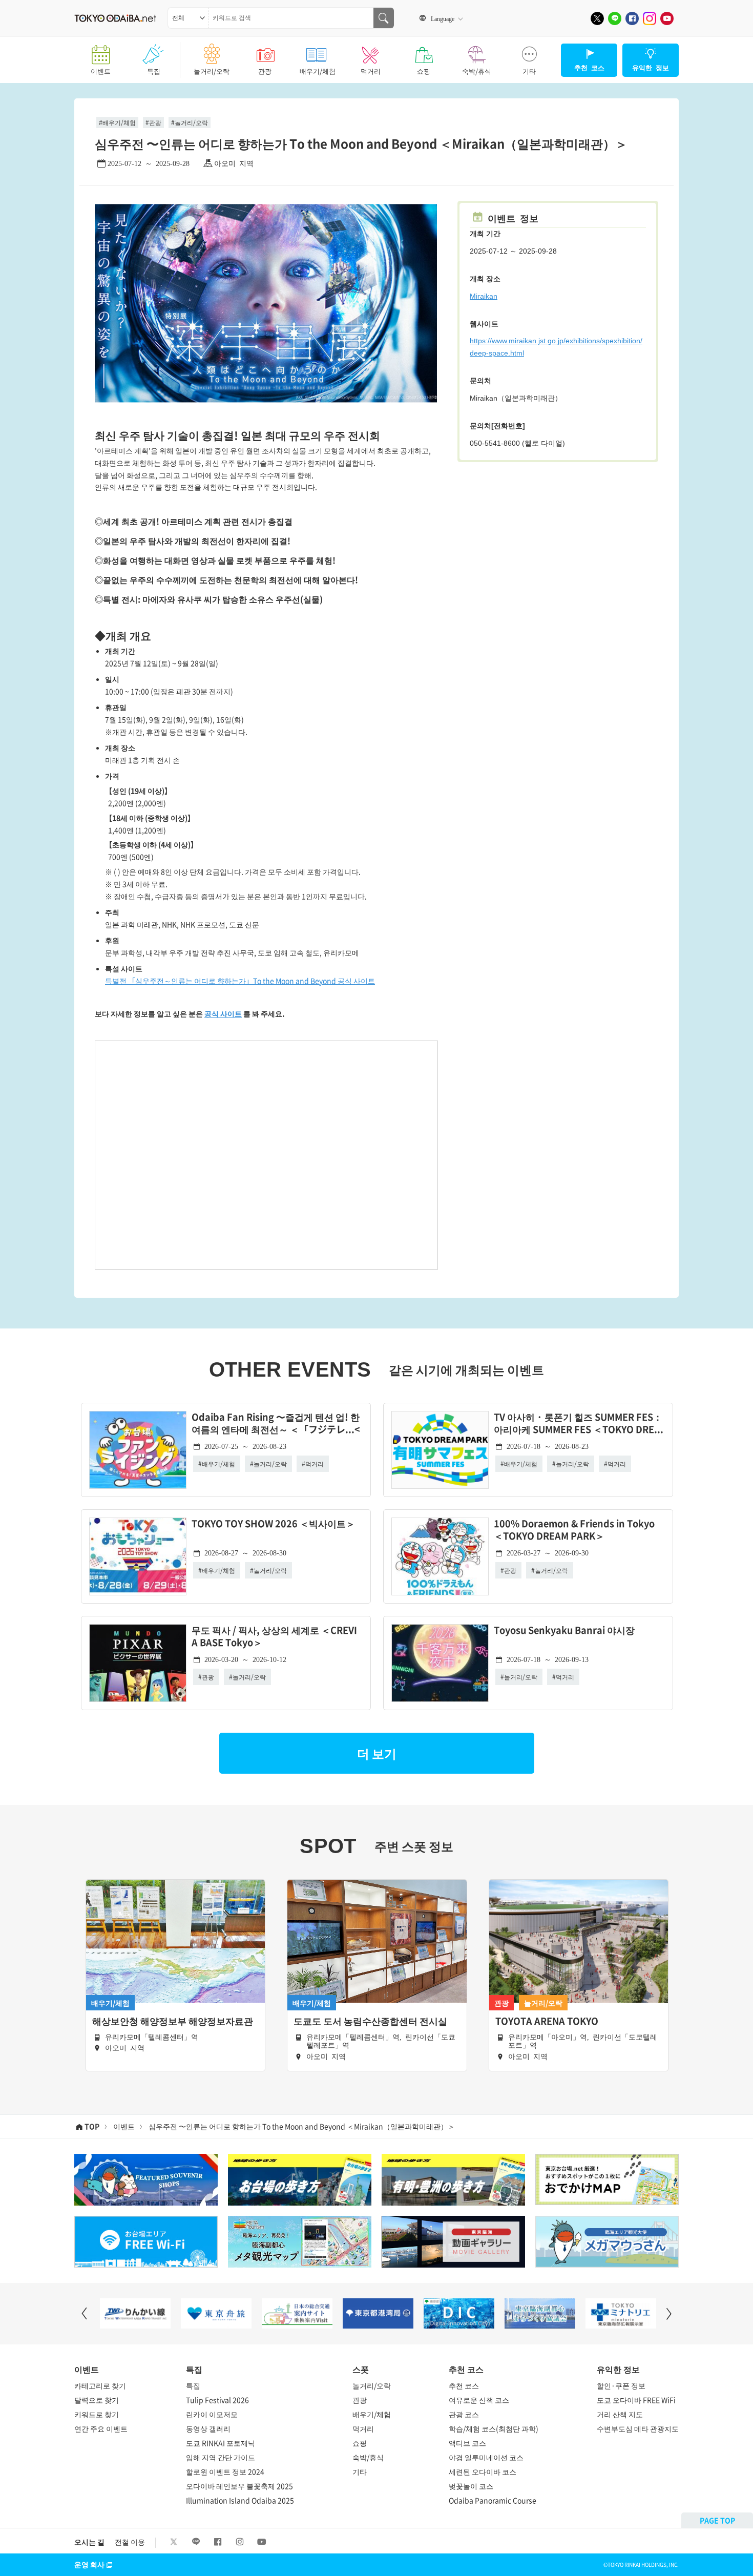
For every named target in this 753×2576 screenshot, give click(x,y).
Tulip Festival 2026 (217, 2400)
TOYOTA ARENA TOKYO (547, 2021)
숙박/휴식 (477, 71)
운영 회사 (89, 2564)
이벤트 (101, 71)
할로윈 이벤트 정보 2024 (225, 2471)
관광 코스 (464, 2414)
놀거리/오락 (212, 71)
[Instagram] (650, 18)
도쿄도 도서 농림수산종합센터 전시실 (370, 2021)
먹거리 (371, 71)
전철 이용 (130, 2542)
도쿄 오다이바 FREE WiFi (636, 2400)
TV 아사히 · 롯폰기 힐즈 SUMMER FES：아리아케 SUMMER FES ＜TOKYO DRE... (579, 1424)
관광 (265, 71)
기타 (529, 71)
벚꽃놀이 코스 (471, 2486)
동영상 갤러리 (208, 2428)
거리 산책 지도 (620, 2414)
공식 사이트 (223, 1013)
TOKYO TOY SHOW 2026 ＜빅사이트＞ (273, 1524)
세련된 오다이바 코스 (483, 2471)
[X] (597, 18)
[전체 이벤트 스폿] (188, 18)
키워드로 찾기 (97, 2414)
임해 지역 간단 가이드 (221, 2457)
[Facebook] (632, 18)
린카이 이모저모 (212, 2414)
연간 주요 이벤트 (101, 2428)
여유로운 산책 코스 (479, 2400)
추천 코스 (464, 2385)
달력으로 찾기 (97, 2400)
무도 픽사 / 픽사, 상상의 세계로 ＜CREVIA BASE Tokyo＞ (274, 1637)
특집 (154, 71)
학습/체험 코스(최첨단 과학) (494, 2428)
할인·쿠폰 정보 (621, 2385)
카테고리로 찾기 (100, 2385)
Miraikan (484, 296)
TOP (92, 2126)
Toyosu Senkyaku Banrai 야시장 (564, 1630)
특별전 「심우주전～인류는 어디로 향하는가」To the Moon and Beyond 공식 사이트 (240, 981)
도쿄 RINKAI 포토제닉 (221, 2443)
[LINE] (615, 18)
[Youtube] (667, 18)
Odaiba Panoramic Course (493, 2500)
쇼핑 (424, 71)
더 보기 (377, 1753)
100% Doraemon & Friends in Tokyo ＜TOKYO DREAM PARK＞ (574, 1530)
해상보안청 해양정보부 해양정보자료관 (173, 2021)
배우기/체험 (318, 71)
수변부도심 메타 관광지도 (638, 2428)
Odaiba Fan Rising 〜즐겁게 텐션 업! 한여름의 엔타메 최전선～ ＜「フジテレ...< (276, 1424)
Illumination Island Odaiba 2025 (240, 2500)
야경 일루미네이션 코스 (486, 2457)
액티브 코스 (467, 2443)
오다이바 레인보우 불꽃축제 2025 (239, 2486)
